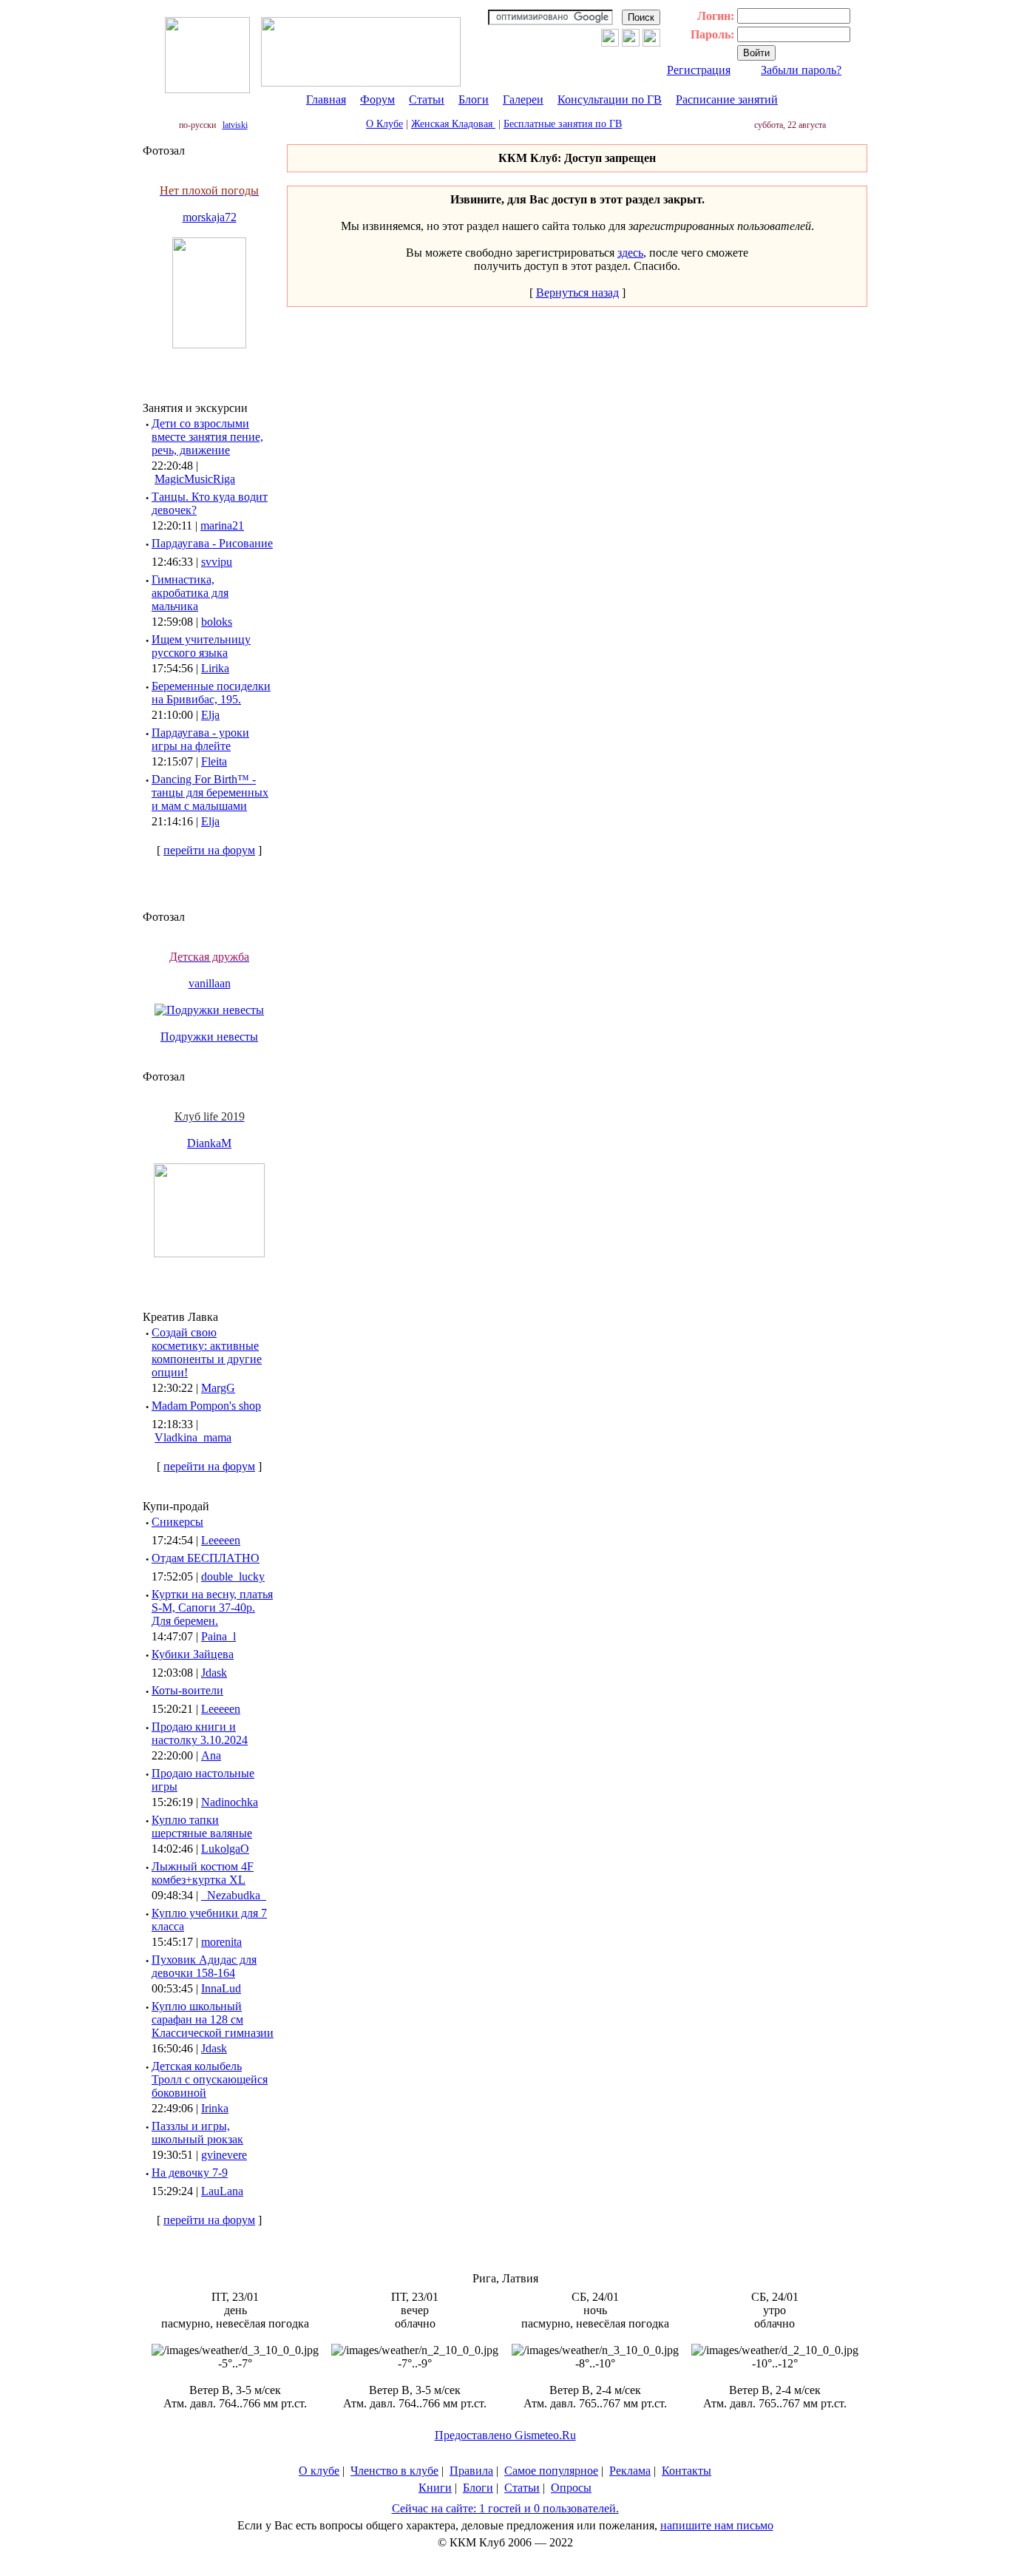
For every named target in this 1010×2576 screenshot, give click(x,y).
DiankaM (209, 1143)
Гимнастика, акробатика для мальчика (190, 593)
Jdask (214, 1673)
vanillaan (210, 983)
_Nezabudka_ (234, 1895)
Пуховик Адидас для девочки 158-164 (204, 1966)
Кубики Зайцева (193, 1654)
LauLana (222, 2191)
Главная (326, 99)
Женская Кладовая (453, 124)
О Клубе (384, 124)
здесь (630, 253)
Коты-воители (187, 1690)
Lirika (215, 668)
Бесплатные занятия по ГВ (563, 124)
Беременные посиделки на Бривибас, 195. (211, 693)
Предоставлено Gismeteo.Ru (505, 2435)
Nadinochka (230, 1802)
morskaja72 (210, 217)
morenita (221, 1942)
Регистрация (699, 70)
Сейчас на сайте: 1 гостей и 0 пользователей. (505, 2508)
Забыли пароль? (801, 70)
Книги (435, 2488)
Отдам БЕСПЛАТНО (206, 1558)
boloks (217, 622)
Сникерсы (177, 1522)
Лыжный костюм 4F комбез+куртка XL (203, 1873)
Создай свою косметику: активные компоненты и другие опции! (207, 1352)
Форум (377, 99)
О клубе (319, 2471)
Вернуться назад (577, 293)
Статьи (427, 99)
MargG (218, 1388)
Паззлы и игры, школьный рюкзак (197, 2133)
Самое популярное (551, 2471)
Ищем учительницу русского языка (201, 646)
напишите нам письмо (717, 2525)
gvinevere (224, 2155)
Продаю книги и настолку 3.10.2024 (200, 1733)
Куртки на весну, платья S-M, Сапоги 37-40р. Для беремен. (212, 1608)
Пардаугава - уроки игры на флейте (200, 739)
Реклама (630, 2471)
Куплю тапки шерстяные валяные (202, 1826)
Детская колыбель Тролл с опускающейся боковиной (210, 2079)
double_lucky (233, 1576)
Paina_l (218, 1636)
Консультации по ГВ (610, 99)
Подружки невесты (209, 1037)
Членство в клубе (394, 2471)
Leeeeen (221, 1540)
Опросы (571, 2488)
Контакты (687, 2471)
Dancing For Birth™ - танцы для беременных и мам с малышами (210, 792)
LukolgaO (225, 1849)
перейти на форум (209, 850)
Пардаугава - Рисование (212, 543)
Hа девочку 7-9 (190, 2173)
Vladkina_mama (193, 1437)
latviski (235, 125)
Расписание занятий (727, 99)
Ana (211, 1755)
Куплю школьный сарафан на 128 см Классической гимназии (213, 2019)
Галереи (523, 99)
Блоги (474, 99)
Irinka (215, 2108)
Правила (471, 2471)
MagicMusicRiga (195, 479)
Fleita (214, 761)
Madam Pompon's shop (206, 1406)
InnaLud (221, 1988)
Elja (210, 715)
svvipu (217, 562)
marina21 (222, 525)
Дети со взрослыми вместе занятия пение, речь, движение (207, 437)
